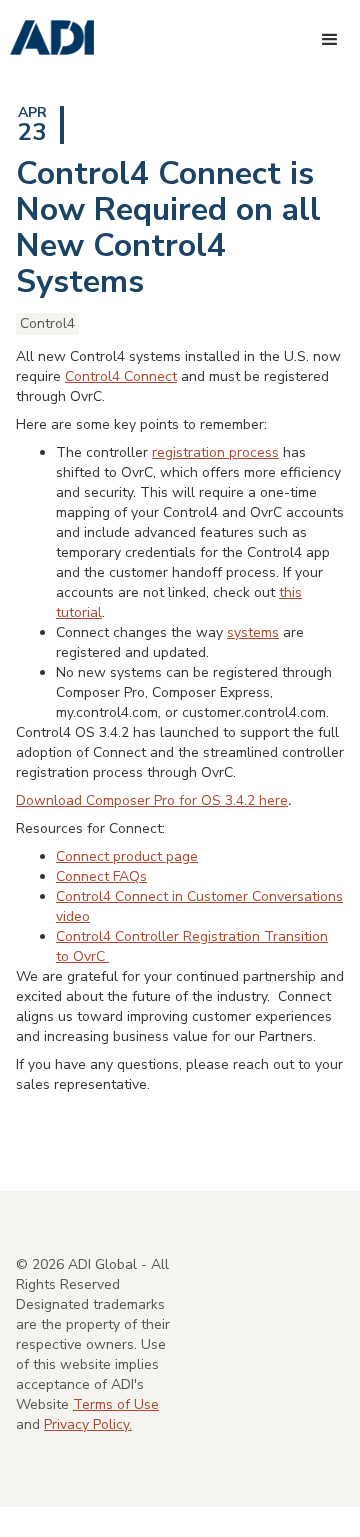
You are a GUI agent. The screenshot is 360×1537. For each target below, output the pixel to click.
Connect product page (127, 856)
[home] (47, 38)
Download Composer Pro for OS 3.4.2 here (152, 800)
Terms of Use (116, 1404)
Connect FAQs (101, 876)
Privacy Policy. (88, 1424)
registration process (215, 452)
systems (253, 632)
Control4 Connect (121, 376)
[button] (330, 40)
